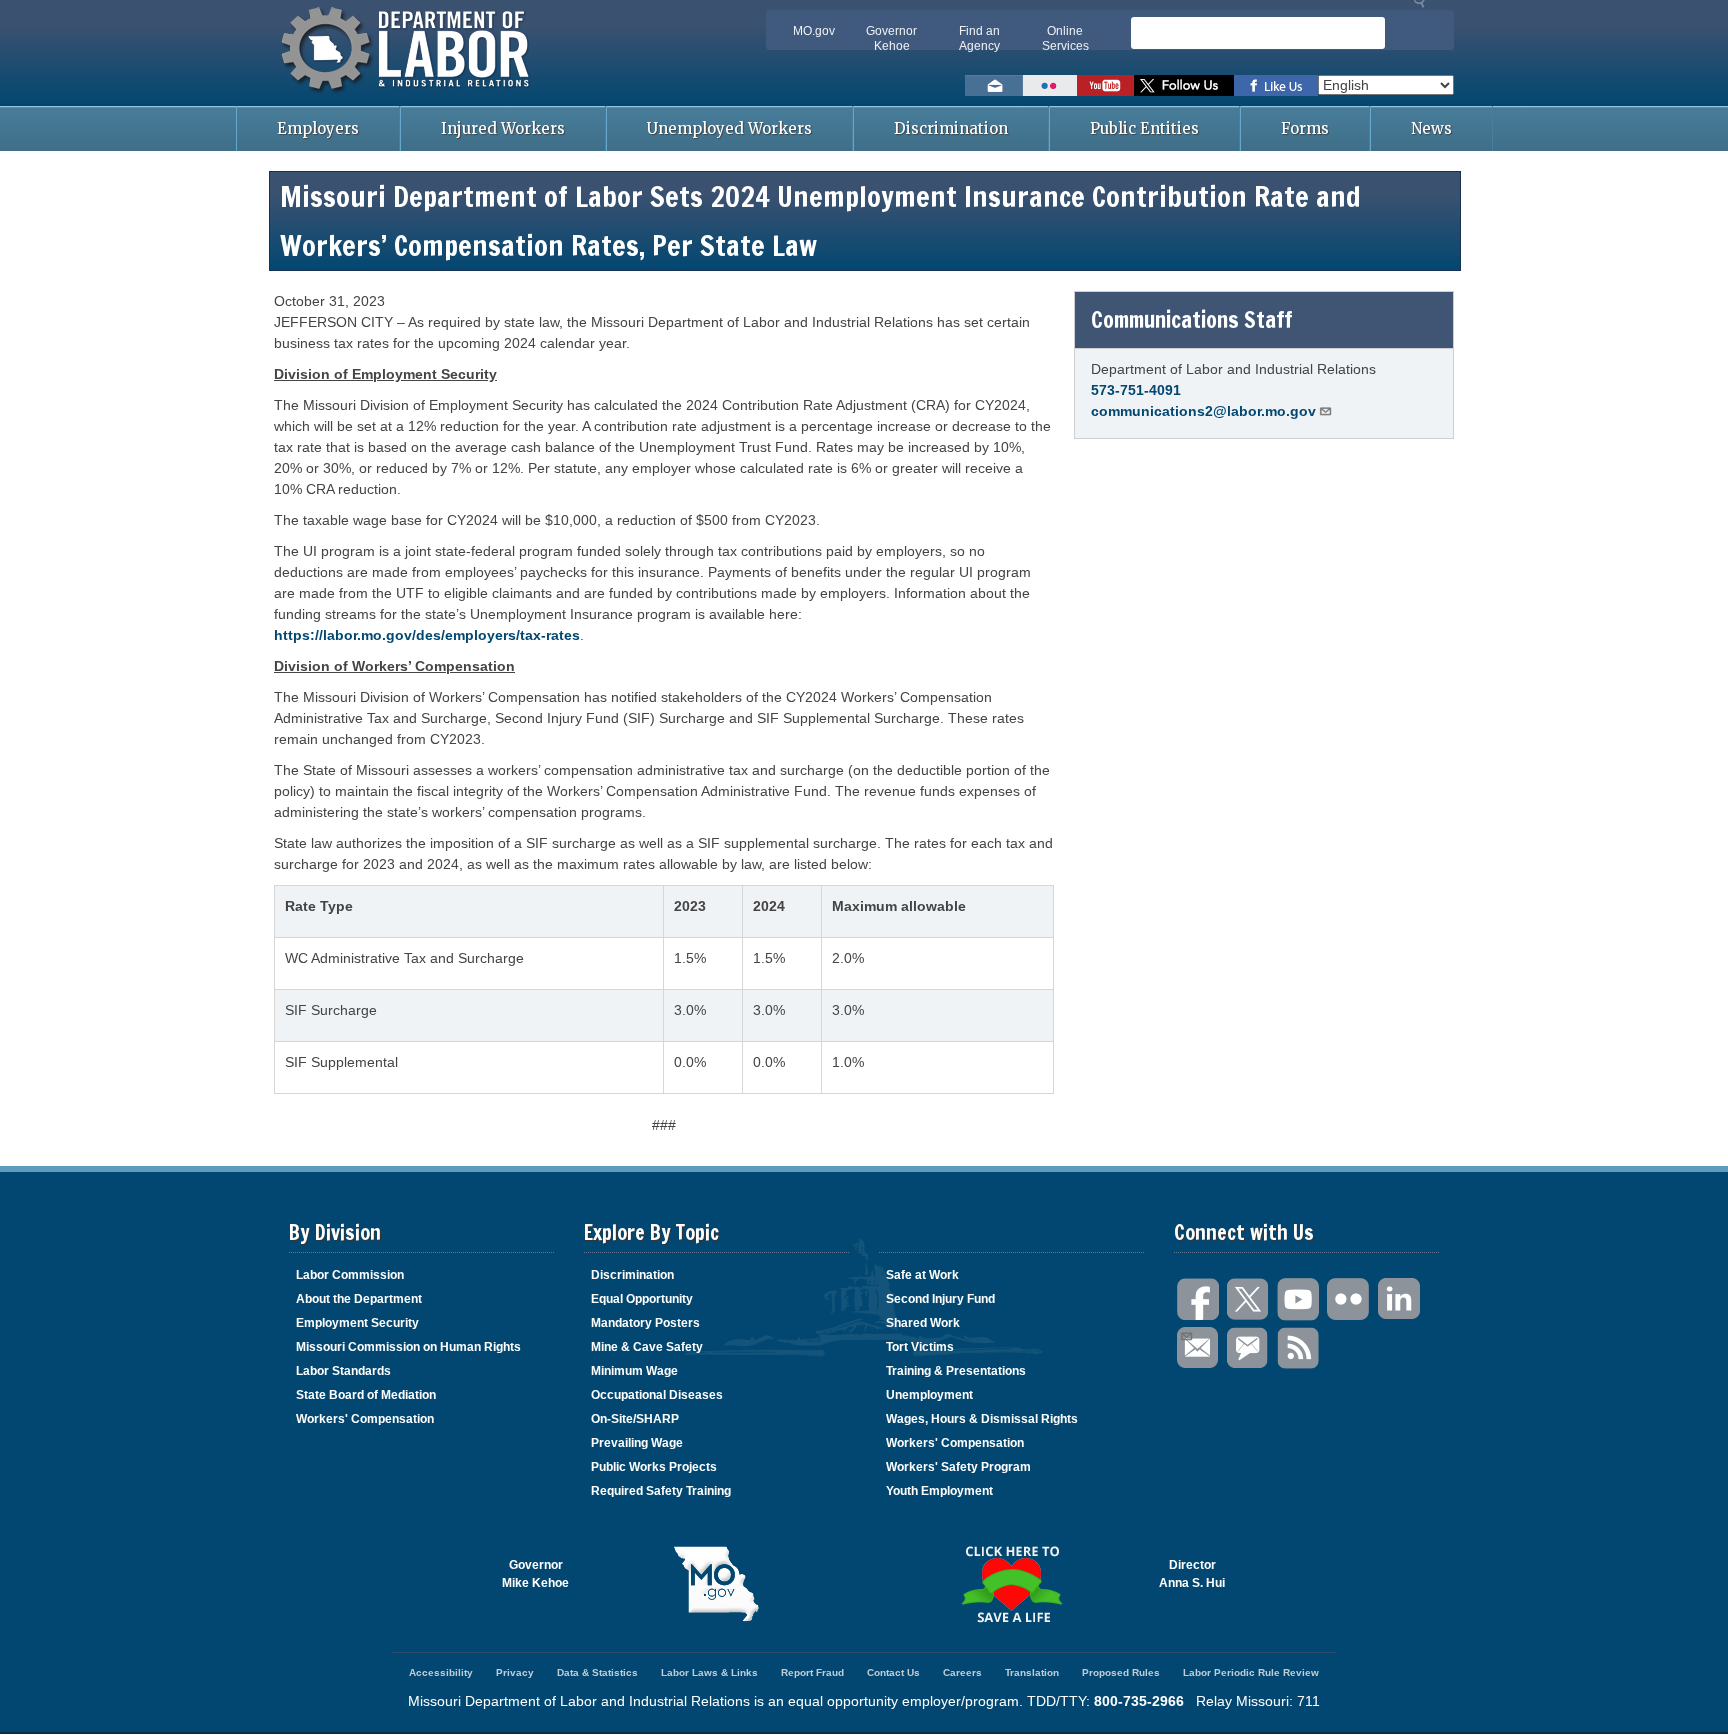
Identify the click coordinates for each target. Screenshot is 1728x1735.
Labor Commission (350, 1275)
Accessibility (441, 1672)
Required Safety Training (661, 1491)
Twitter (1249, 1299)
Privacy (515, 1672)
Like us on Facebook (1276, 85)
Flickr (1349, 1299)
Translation (1032, 1672)
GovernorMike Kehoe (535, 1574)
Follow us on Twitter (1184, 85)
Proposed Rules (1121, 1672)
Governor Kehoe (891, 38)
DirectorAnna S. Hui (1192, 1574)
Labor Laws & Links (709, 1672)
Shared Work (923, 1323)
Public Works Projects (654, 1467)
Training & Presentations (956, 1371)
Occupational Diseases (657, 1395)
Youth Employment (939, 1491)
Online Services (1065, 38)
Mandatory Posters (645, 1323)
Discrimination (951, 128)
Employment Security (357, 1323)
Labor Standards (343, 1371)
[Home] (408, 95)
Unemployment (929, 1395)
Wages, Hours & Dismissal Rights (982, 1419)
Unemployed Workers (729, 128)
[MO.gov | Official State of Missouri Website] (716, 1584)
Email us (994, 85)
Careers (962, 1672)
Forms (1305, 128)
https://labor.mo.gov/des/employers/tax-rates (427, 635)
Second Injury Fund (940, 1299)
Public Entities (1144, 128)
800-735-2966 (1139, 1701)
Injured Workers (503, 128)
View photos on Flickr (1050, 85)
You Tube (1299, 1299)
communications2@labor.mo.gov (1203, 411)
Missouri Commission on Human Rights (408, 1347)
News (1431, 128)
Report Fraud (812, 1672)
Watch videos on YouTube (1105, 85)
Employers (318, 128)
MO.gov (814, 31)
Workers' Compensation (365, 1419)
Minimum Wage (634, 1371)
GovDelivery (1249, 1348)
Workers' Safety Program (958, 1467)
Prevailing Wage (637, 1443)
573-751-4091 (1136, 390)
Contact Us (893, 1672)
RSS (1299, 1348)
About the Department (359, 1299)
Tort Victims (920, 1347)
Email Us (1199, 1348)
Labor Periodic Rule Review (1251, 1672)
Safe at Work (922, 1275)
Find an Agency (979, 38)
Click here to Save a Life (1011, 1584)
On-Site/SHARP (635, 1419)
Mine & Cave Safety (647, 1347)
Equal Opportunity (642, 1299)
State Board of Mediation (366, 1395)
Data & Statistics (597, 1672)
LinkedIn (1399, 1299)
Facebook (1199, 1299)
